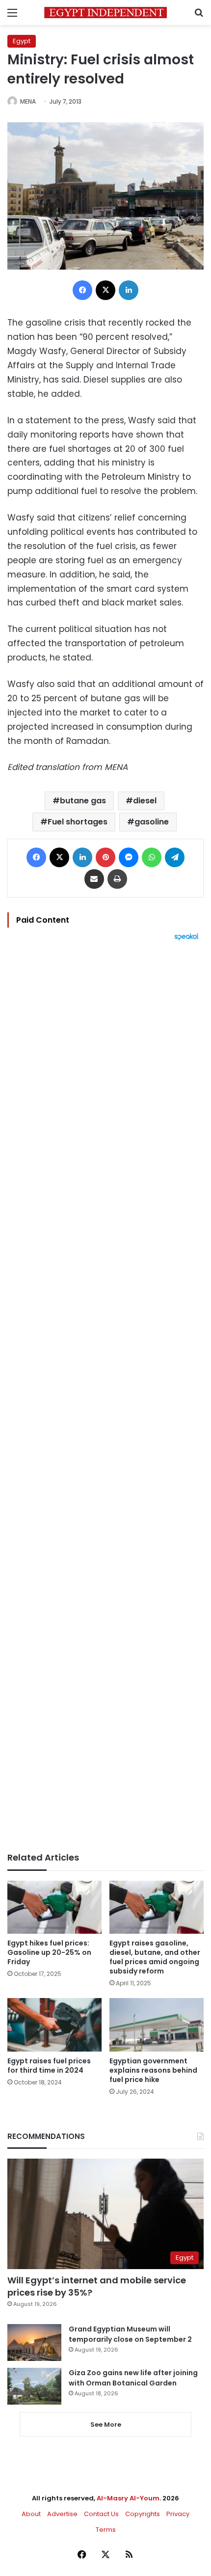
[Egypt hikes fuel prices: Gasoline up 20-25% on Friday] (54, 1907)
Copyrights (143, 2514)
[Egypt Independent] (105, 13)
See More (106, 2425)
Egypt (22, 41)
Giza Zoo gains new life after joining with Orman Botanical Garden (133, 2378)
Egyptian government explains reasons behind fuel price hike (153, 2070)
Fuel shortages (78, 822)
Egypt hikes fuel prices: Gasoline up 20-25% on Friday (49, 1952)
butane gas (83, 801)
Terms (106, 2530)
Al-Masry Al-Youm (128, 2498)
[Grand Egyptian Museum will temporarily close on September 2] (34, 2343)
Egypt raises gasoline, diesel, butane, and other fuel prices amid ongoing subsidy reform (155, 1957)
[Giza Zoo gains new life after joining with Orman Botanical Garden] (34, 2386)
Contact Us (101, 2514)
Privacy (178, 2514)
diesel (145, 801)
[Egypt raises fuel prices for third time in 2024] (54, 2025)
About (31, 2514)
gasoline (152, 822)
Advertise (62, 2514)
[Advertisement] (105, 1397)
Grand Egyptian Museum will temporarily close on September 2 (130, 2334)
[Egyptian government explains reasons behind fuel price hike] (157, 2025)
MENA (28, 101)
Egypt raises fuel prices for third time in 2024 (49, 2066)
